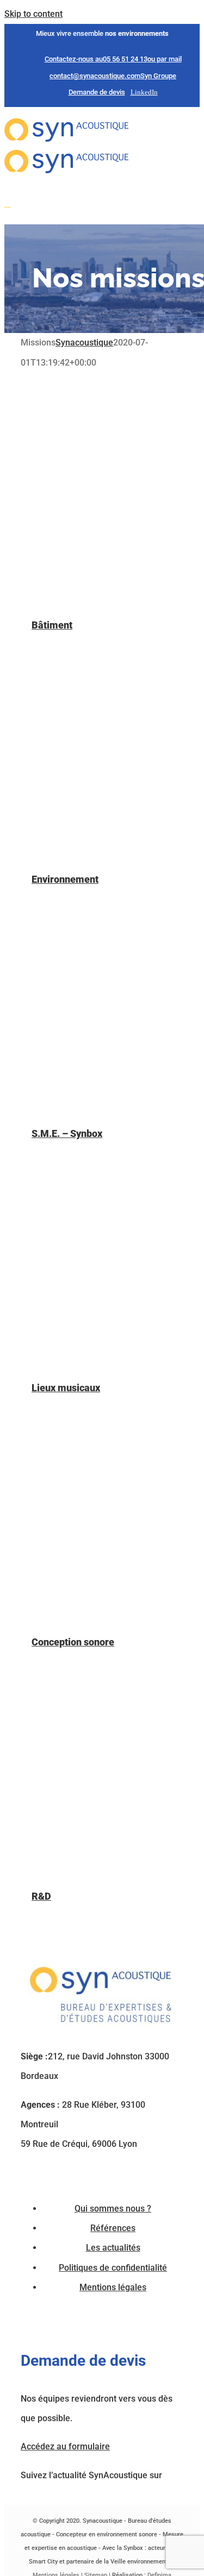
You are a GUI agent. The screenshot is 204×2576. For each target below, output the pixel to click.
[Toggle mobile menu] (8, 203)
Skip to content (33, 14)
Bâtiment (52, 625)
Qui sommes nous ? (113, 2209)
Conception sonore (73, 1642)
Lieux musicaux (66, 1388)
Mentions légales (113, 2287)
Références (113, 2228)
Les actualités (113, 2248)
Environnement (65, 879)
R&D (41, 1896)
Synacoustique (84, 343)
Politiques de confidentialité (113, 2268)
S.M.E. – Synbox (67, 1133)
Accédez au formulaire (65, 2446)
